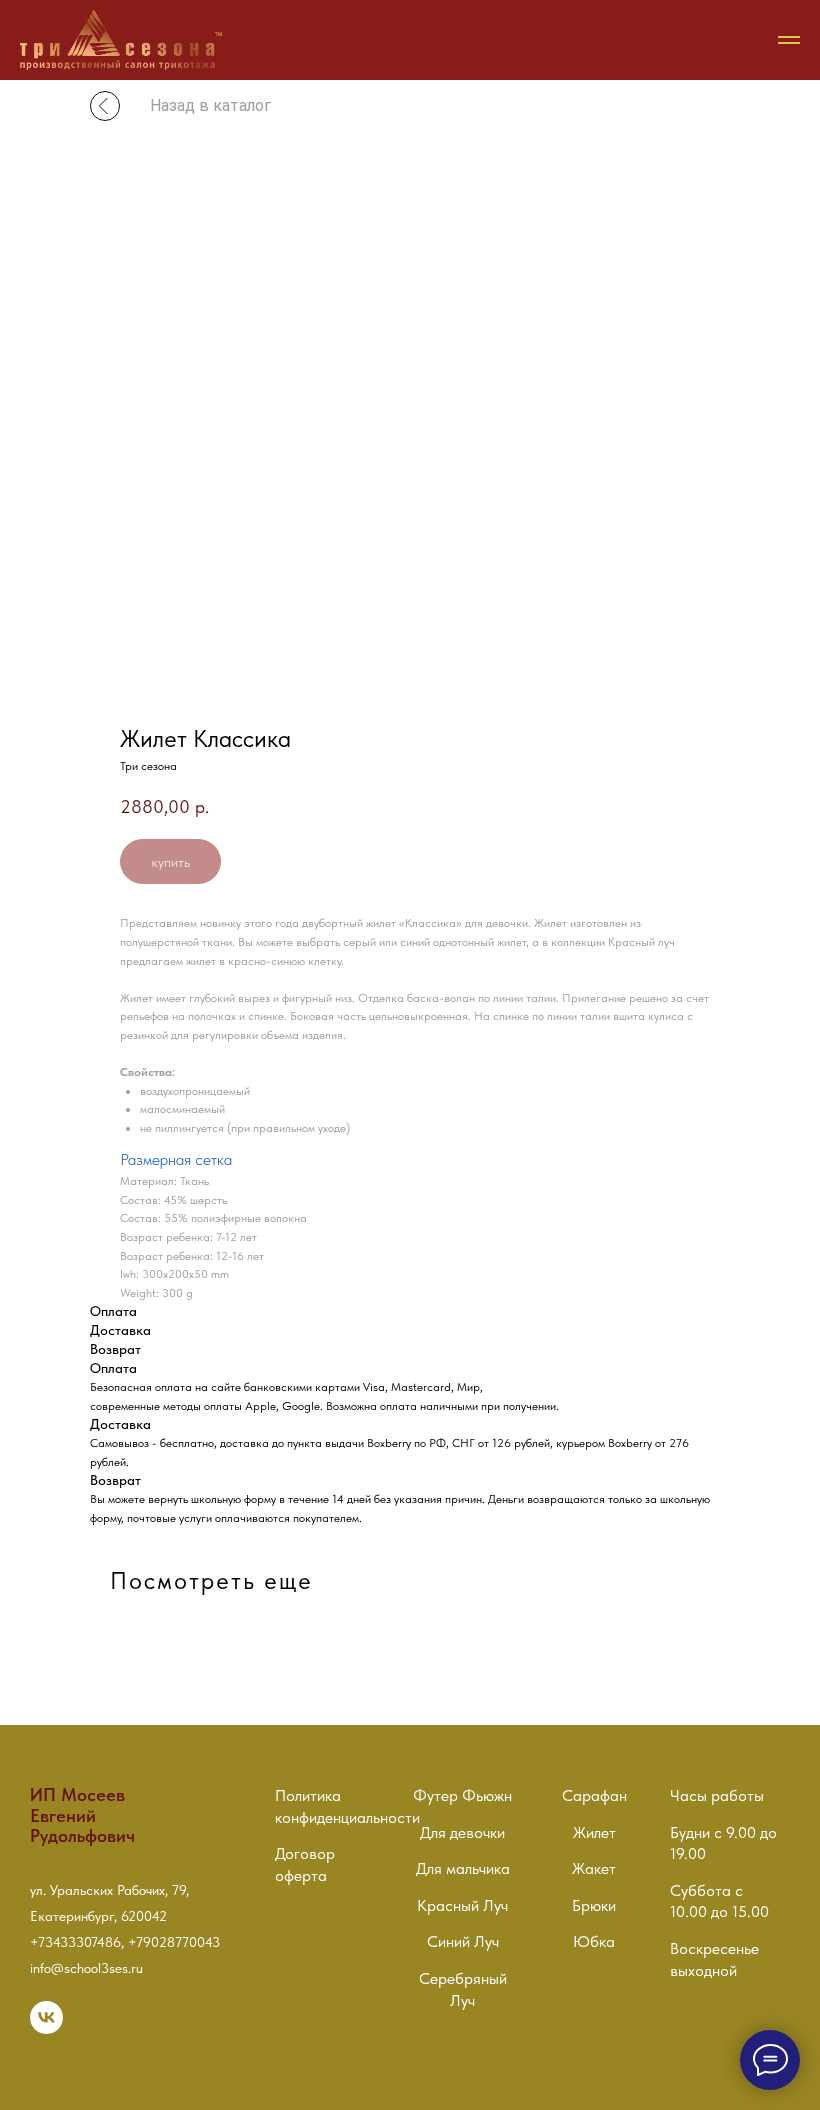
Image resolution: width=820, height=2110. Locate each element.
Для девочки (462, 1832)
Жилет (594, 1832)
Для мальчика (463, 1868)
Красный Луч (462, 1905)
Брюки (594, 1905)
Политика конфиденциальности (347, 1806)
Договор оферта (305, 1864)
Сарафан (594, 1795)
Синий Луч (463, 1941)
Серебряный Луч (463, 1989)
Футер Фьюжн (462, 1795)
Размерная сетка (176, 1159)
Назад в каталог (210, 105)
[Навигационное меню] (789, 40)
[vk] (46, 2028)
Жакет (594, 1868)
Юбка (594, 1941)
